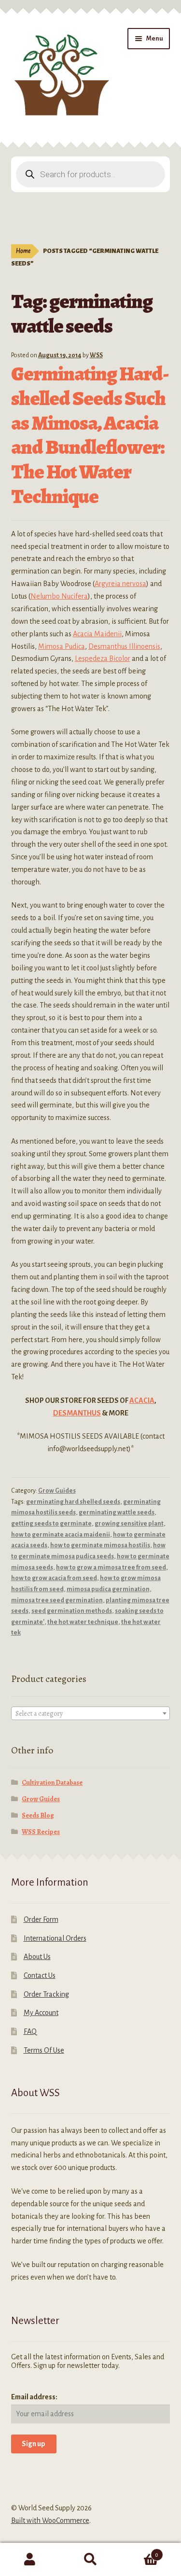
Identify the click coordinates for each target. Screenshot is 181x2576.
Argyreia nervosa (120, 584)
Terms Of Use (44, 2050)
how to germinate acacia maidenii (61, 1535)
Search (90, 2560)
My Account (41, 2013)
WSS (96, 355)
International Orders (55, 1938)
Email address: (34, 2397)
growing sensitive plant (129, 1524)
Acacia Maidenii (97, 634)
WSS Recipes (41, 1832)
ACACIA (142, 1400)
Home (23, 251)
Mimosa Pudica (62, 646)
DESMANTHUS (77, 1413)
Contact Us (40, 1975)
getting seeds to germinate (51, 1524)
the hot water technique (83, 1622)
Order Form (41, 1919)
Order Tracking (46, 1994)
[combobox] (91, 1713)
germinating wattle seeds (117, 1512)
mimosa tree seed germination (57, 1600)
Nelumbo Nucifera (59, 596)
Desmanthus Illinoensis (124, 646)
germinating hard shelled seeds (73, 1502)
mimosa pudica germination (108, 1589)
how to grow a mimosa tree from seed (111, 1568)
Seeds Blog (38, 1815)
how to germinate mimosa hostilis (100, 1545)
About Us (37, 1957)
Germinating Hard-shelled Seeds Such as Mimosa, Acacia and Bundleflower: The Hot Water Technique (90, 435)
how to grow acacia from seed (54, 1578)
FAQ (30, 2031)
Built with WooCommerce (50, 2520)
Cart (139, 2551)
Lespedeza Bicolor (103, 658)
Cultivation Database (52, 1783)
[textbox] (91, 1714)
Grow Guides (57, 1491)
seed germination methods (72, 1611)
